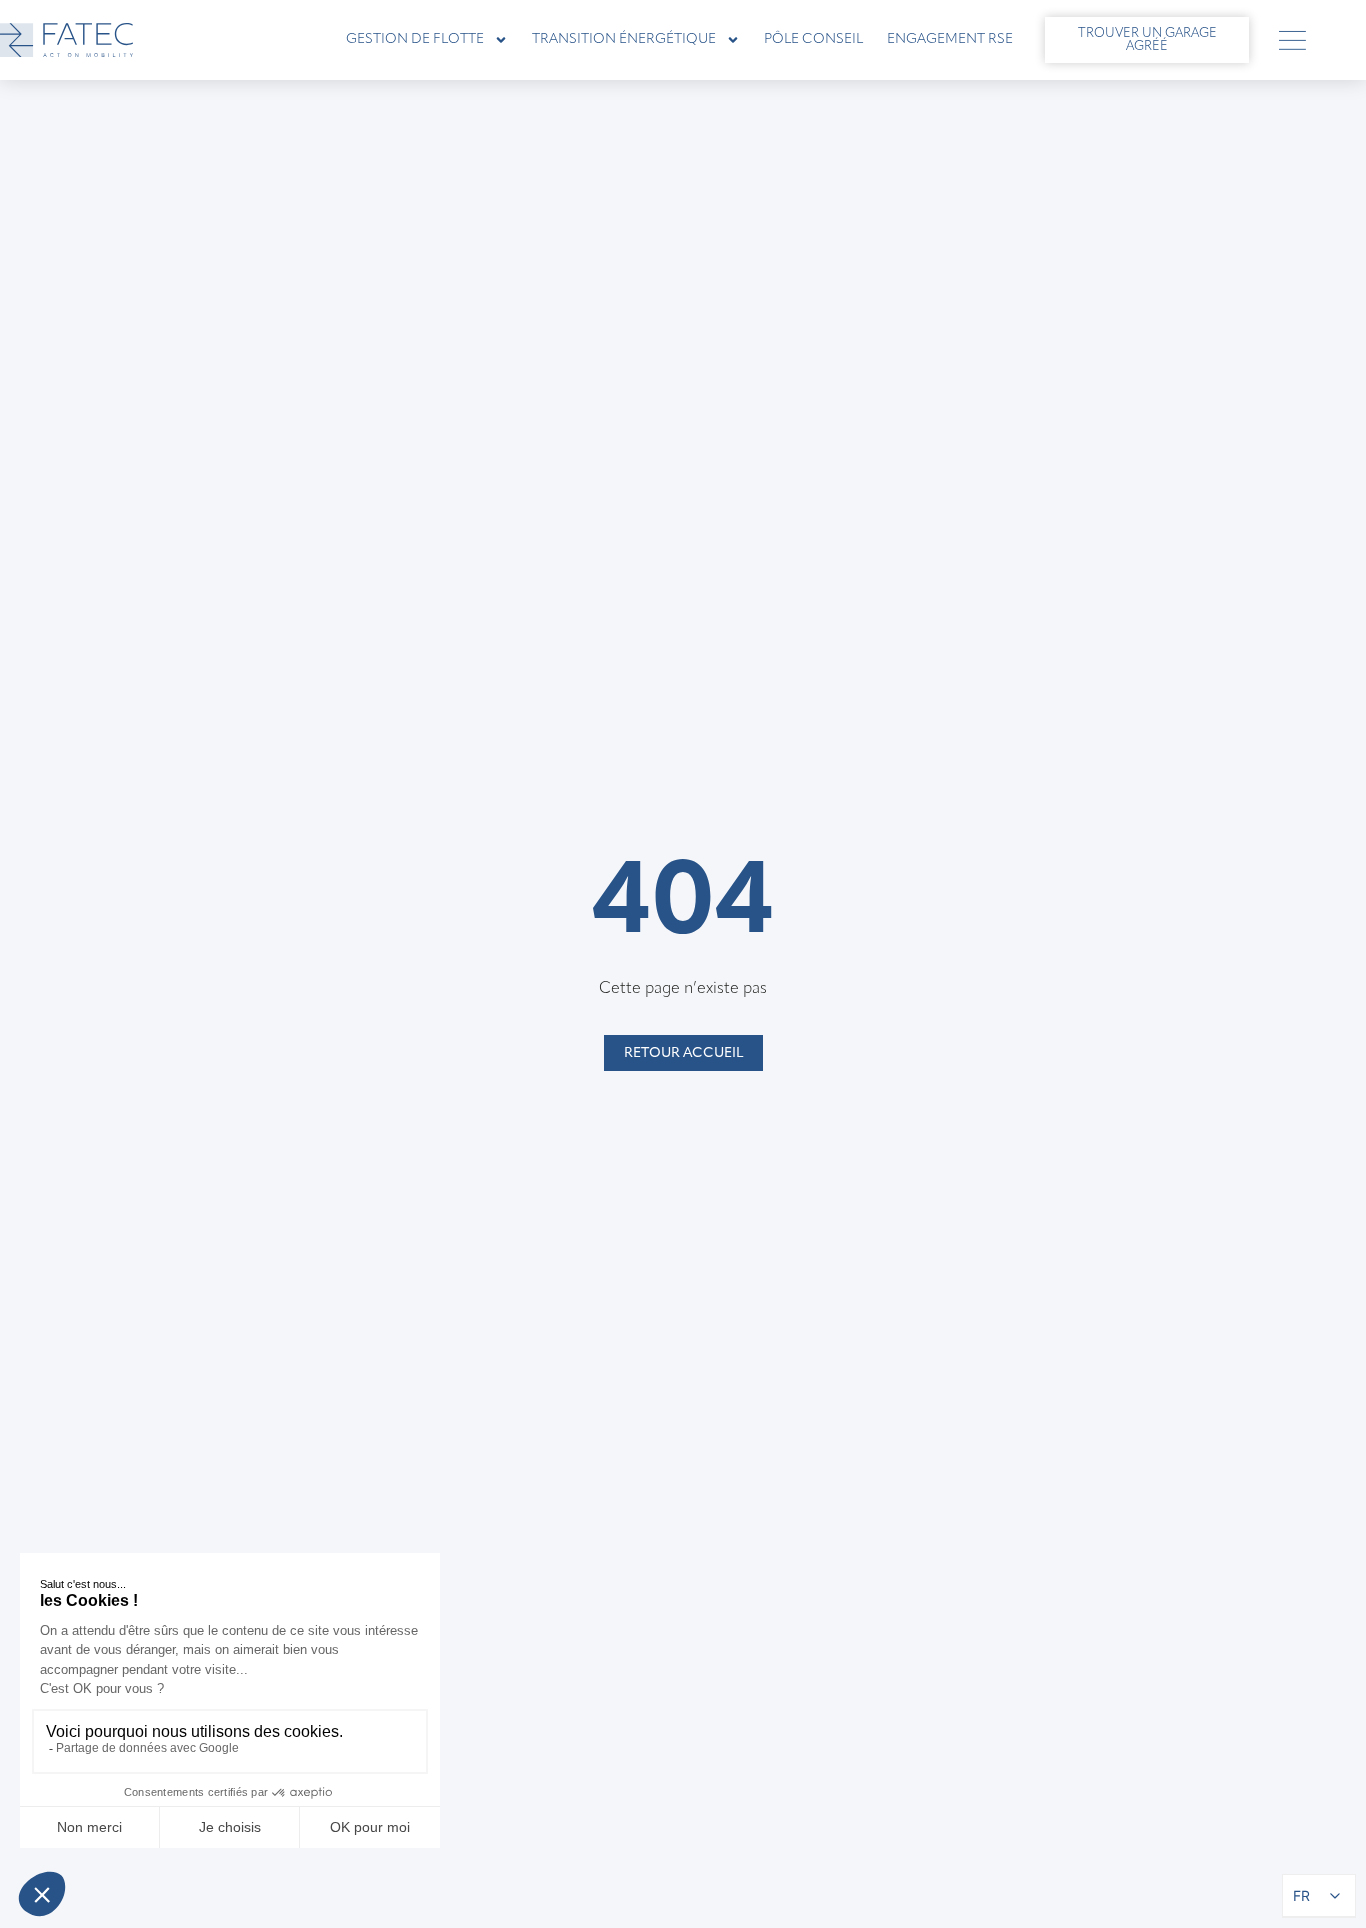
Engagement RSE (950, 39)
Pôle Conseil (813, 39)
